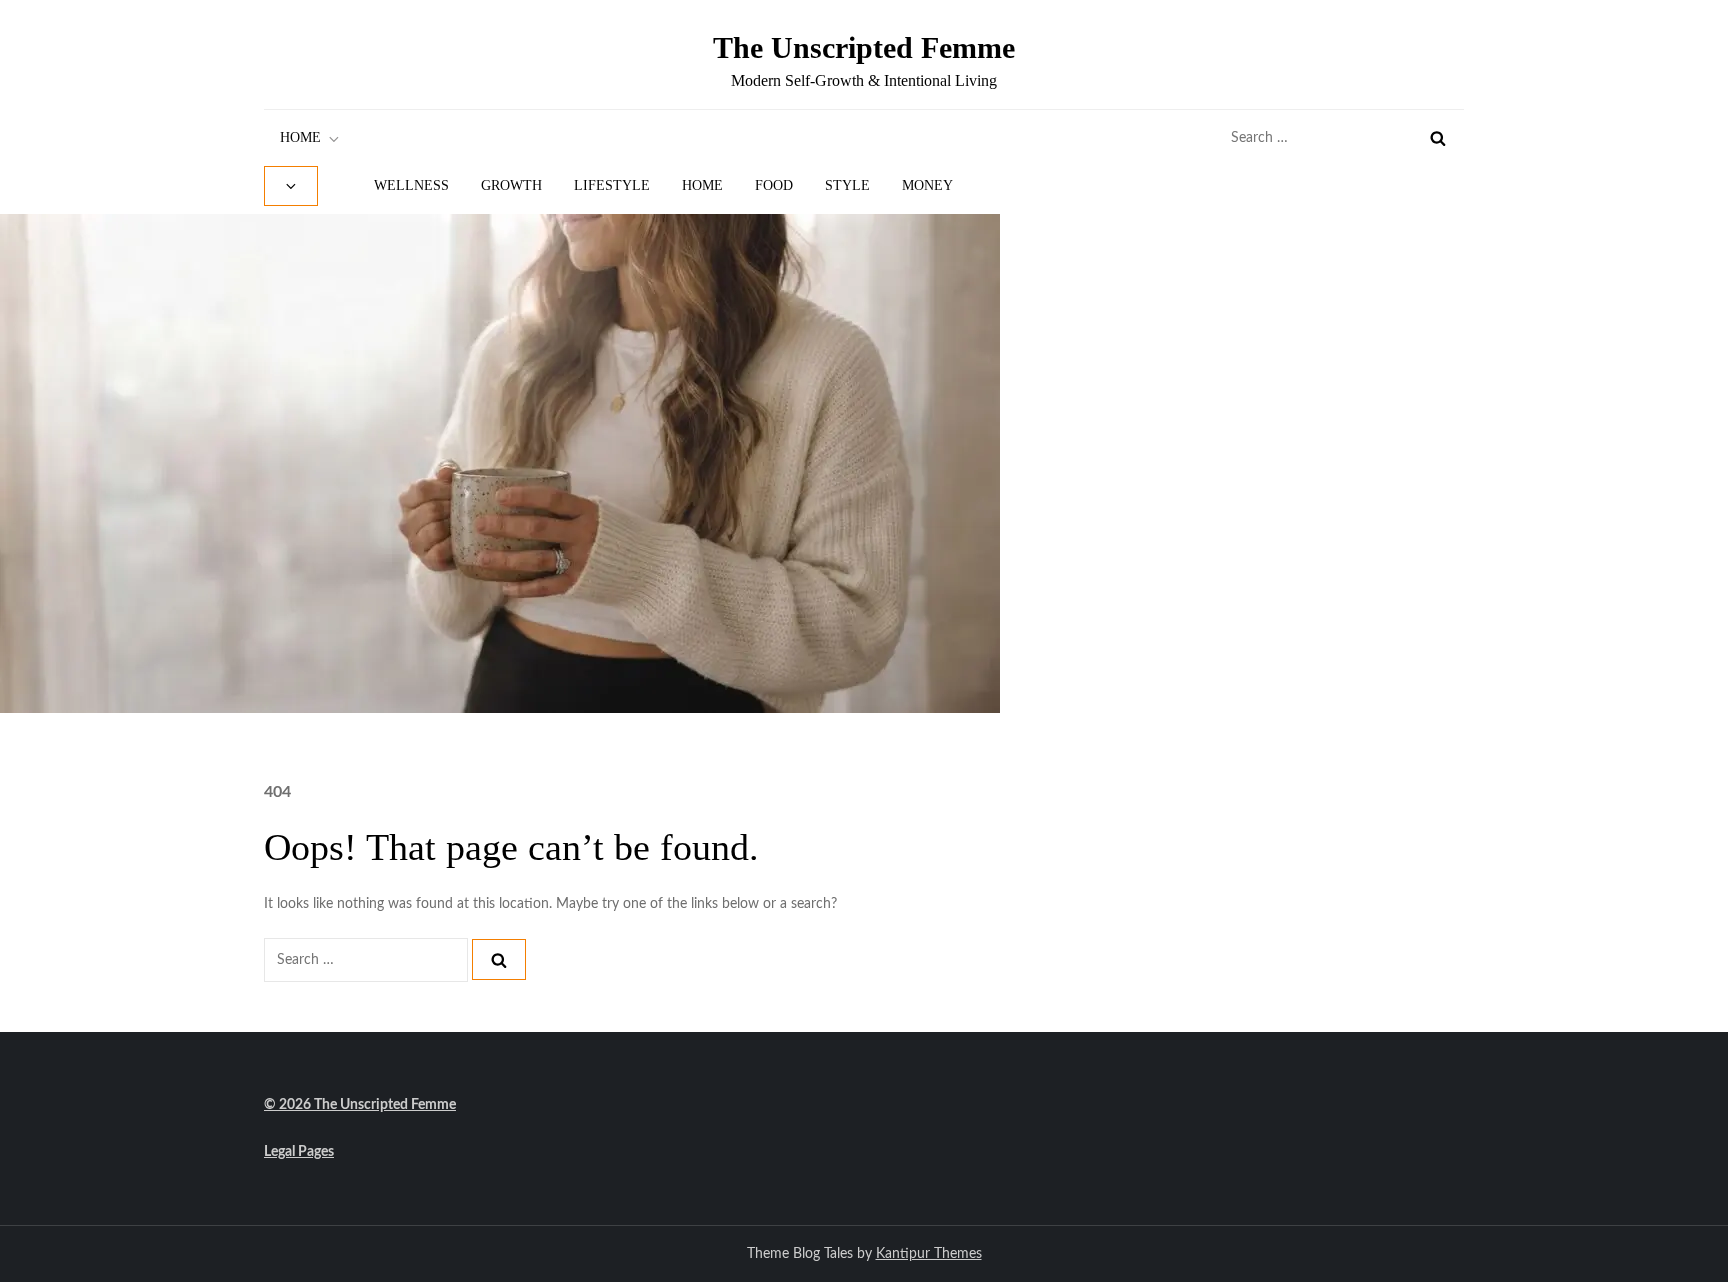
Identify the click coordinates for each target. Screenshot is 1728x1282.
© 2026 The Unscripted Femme (360, 1105)
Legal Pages (299, 1152)
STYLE (847, 185)
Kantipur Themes (929, 1254)
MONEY (927, 185)
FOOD (774, 185)
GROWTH (511, 185)
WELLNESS (411, 185)
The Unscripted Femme (864, 47)
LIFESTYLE (612, 185)
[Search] (1438, 138)
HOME (300, 137)
